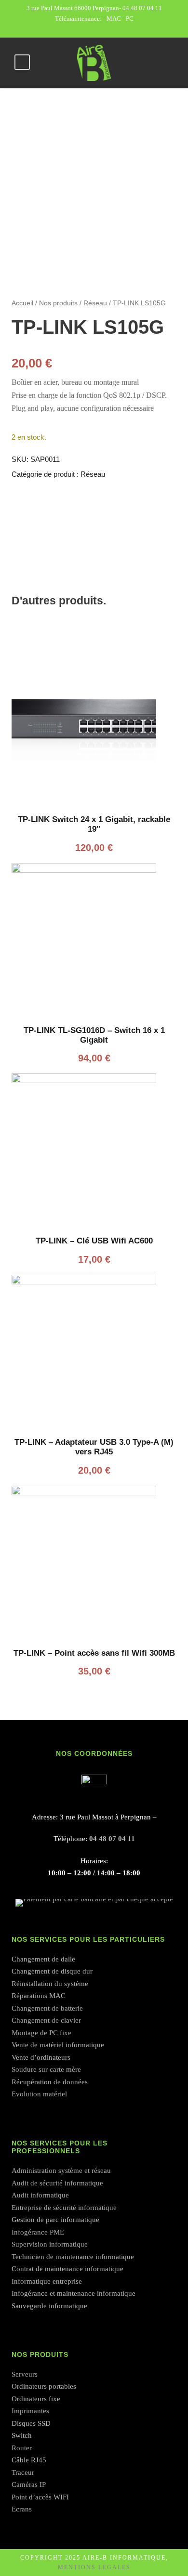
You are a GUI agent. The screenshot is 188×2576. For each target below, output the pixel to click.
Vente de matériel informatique (58, 2045)
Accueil (22, 303)
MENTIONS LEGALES (94, 2567)
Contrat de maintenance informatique (67, 2269)
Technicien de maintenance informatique (73, 2257)
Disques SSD (31, 2423)
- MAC (113, 19)
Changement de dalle (43, 1959)
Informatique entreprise (47, 2281)
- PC (128, 19)
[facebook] (94, 29)
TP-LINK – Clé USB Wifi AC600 (94, 1241)
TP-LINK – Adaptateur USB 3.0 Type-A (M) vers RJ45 (94, 1447)
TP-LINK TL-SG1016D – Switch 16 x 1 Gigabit (94, 1035)
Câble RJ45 (29, 2460)
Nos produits (58, 303)
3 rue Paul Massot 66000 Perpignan (73, 8)
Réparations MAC (39, 1996)
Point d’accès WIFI (40, 2497)
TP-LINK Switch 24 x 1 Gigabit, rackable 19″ (94, 824)
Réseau (95, 303)
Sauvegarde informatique (49, 2306)
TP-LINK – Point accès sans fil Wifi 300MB (94, 1653)
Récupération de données (50, 2082)
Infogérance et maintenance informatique (74, 2293)
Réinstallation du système (50, 1984)
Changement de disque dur (52, 1971)
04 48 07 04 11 (142, 8)
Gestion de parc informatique (55, 2220)
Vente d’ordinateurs (41, 2057)
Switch (22, 2435)
